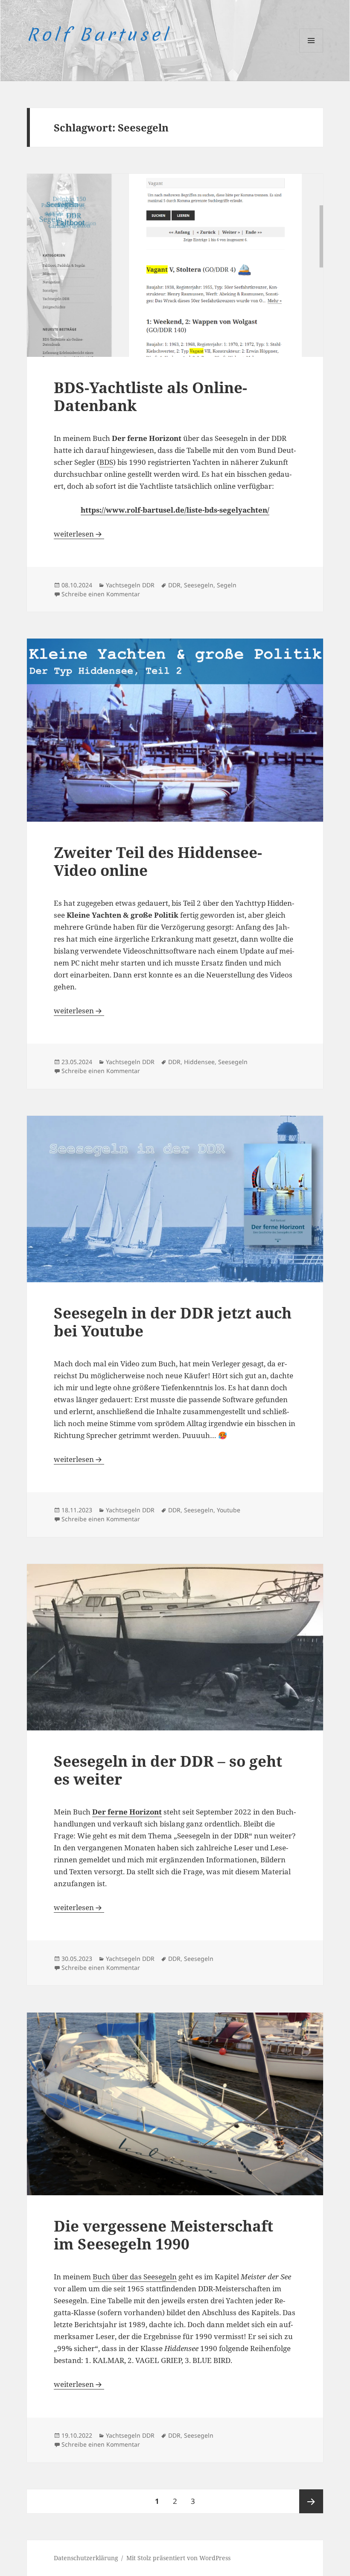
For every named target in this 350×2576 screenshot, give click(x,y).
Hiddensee (199, 1062)
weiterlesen (79, 534)
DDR (174, 585)
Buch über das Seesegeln (135, 2277)
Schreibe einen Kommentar (101, 594)
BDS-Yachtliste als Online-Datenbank (150, 396)
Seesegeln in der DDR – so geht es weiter (168, 1770)
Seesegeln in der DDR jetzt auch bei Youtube (173, 1322)
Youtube (229, 1510)
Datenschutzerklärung (86, 2558)
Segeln (227, 585)
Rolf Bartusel (99, 35)
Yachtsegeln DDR (130, 585)
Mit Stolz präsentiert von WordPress (178, 2558)
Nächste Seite (311, 2501)
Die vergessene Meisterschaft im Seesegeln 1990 (163, 2235)
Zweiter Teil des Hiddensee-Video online (158, 861)
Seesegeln (199, 585)
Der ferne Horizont (127, 1812)
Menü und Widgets (311, 52)
